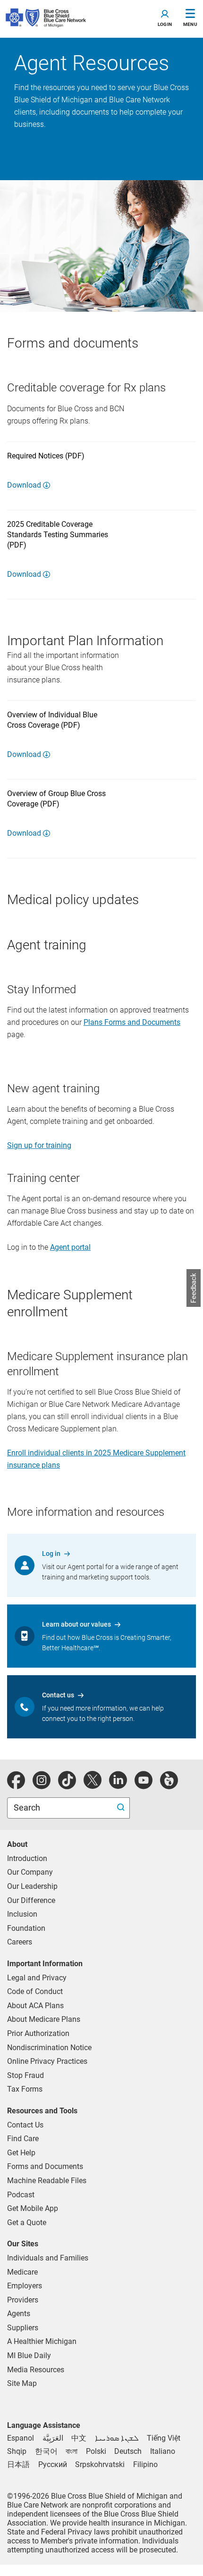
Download (24, 485)
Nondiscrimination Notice (49, 2048)
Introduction (27, 1858)
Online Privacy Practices (47, 2061)
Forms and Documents (45, 2166)
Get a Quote (27, 2223)
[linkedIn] (118, 1785)
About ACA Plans (35, 2006)
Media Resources (36, 2370)
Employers (25, 2286)
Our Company (30, 1872)
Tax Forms (25, 2089)
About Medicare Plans (44, 2019)
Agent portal (70, 1247)
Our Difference (31, 1900)
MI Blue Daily (29, 2356)
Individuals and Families (48, 2258)
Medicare (22, 2272)
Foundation (26, 1928)
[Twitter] (93, 1785)
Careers (20, 1942)
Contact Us (25, 2125)
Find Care (23, 2139)
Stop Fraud (25, 2075)
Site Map (22, 2383)
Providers (23, 2300)
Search (28, 1807)
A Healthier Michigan (42, 2341)
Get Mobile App (33, 2208)
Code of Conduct (35, 1991)
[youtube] (144, 1785)
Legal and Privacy (37, 1978)
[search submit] (122, 1808)
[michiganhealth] (169, 1785)
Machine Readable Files (47, 2181)
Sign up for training (39, 1145)
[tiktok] (67, 1785)
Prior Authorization (38, 2033)
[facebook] (16, 1785)
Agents (19, 2314)
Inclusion (22, 1914)
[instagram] (42, 1785)
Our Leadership (32, 1886)
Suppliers (23, 2328)
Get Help (21, 2153)
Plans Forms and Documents (132, 1022)
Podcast (21, 2195)
